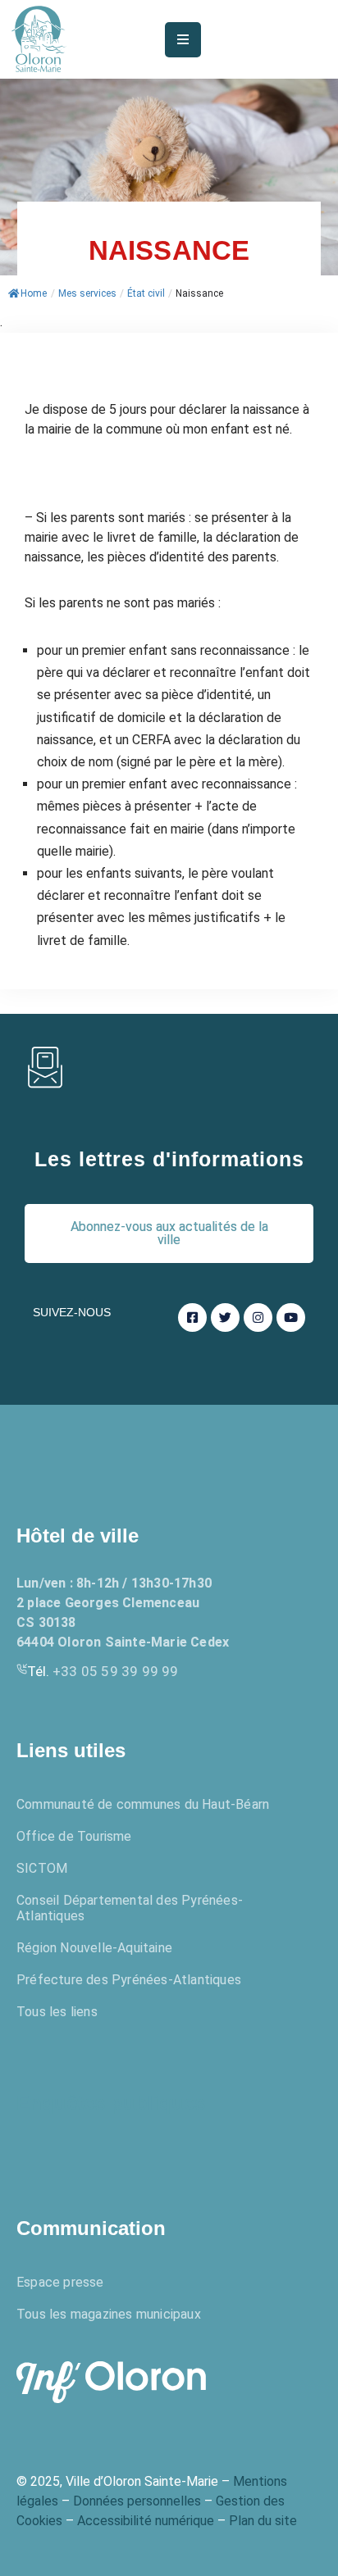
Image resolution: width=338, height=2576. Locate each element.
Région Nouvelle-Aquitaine (94, 1948)
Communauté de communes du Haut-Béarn (143, 1804)
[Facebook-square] (192, 1318)
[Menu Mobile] (183, 40)
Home (34, 293)
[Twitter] (225, 1318)
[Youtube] (291, 1318)
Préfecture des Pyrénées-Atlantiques (129, 1980)
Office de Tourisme (74, 1836)
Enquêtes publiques (111, 2103)
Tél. (103, 1671)
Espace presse (60, 2282)
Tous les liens (57, 2012)
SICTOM (42, 1868)
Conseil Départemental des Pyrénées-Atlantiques (130, 1908)
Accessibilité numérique (146, 2521)
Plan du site (263, 2521)
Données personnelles (137, 2501)
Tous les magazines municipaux (109, 2314)
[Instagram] (258, 1318)
